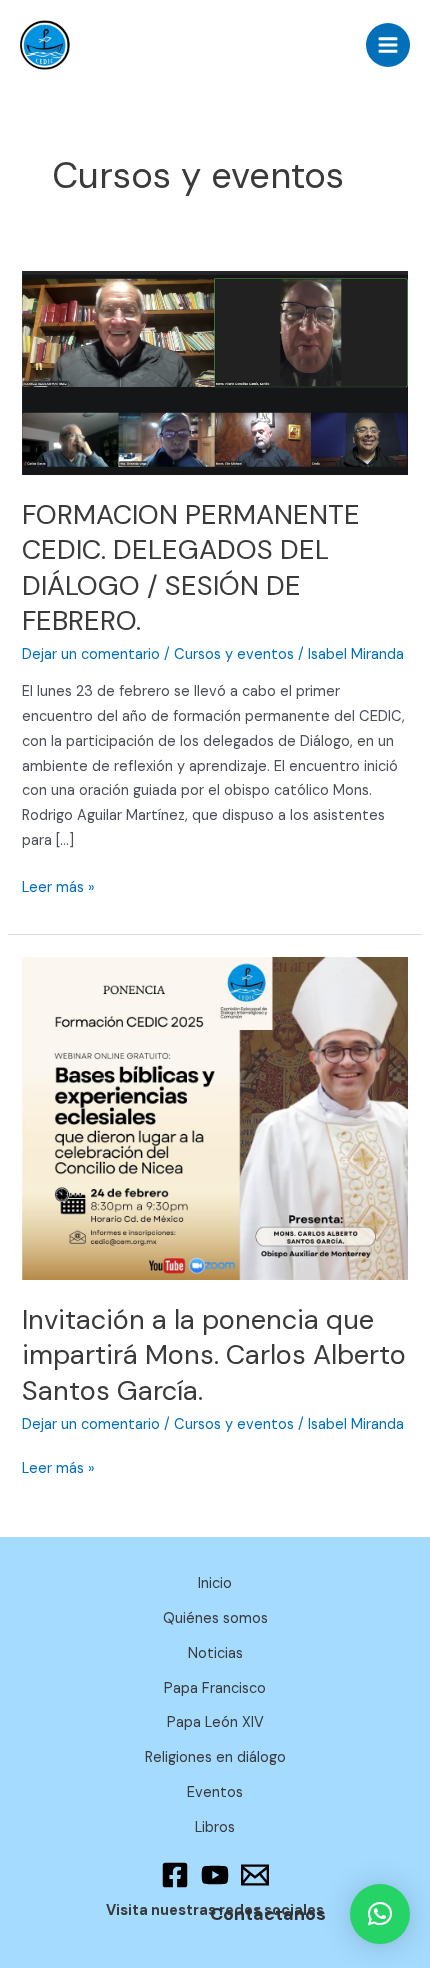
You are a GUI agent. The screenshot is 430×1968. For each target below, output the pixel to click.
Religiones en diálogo (215, 1757)
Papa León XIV (215, 1722)
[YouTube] (215, 1875)
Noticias (215, 1653)
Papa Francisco (215, 1688)
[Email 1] (255, 1875)
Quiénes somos (215, 1618)
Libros (215, 1827)
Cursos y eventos (234, 654)
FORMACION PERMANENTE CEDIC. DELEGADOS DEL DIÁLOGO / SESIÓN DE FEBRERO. (191, 568)
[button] (380, 1914)
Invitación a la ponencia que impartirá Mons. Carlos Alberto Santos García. (214, 1355)
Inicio (215, 1583)
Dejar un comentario (91, 654)
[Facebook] (175, 1875)
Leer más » (58, 886)
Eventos (215, 1792)
